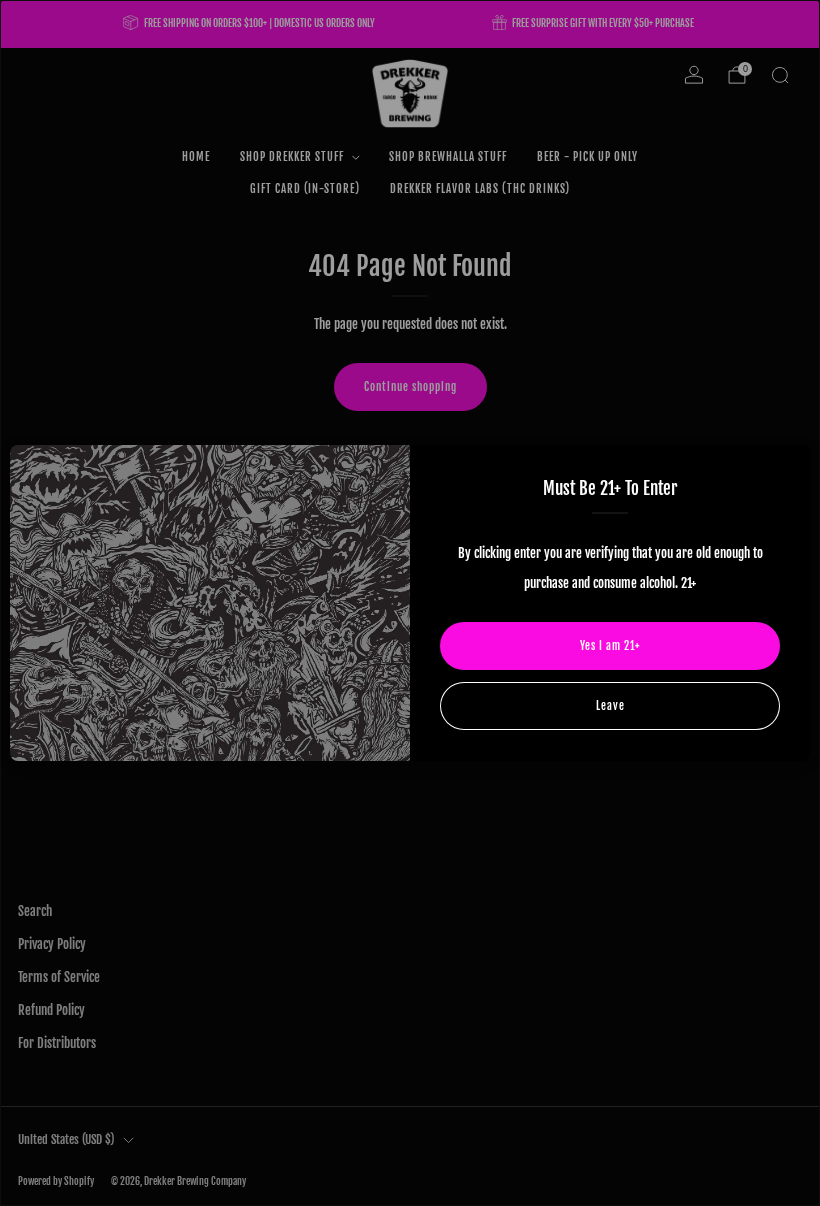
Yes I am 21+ (610, 646)
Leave (610, 706)
